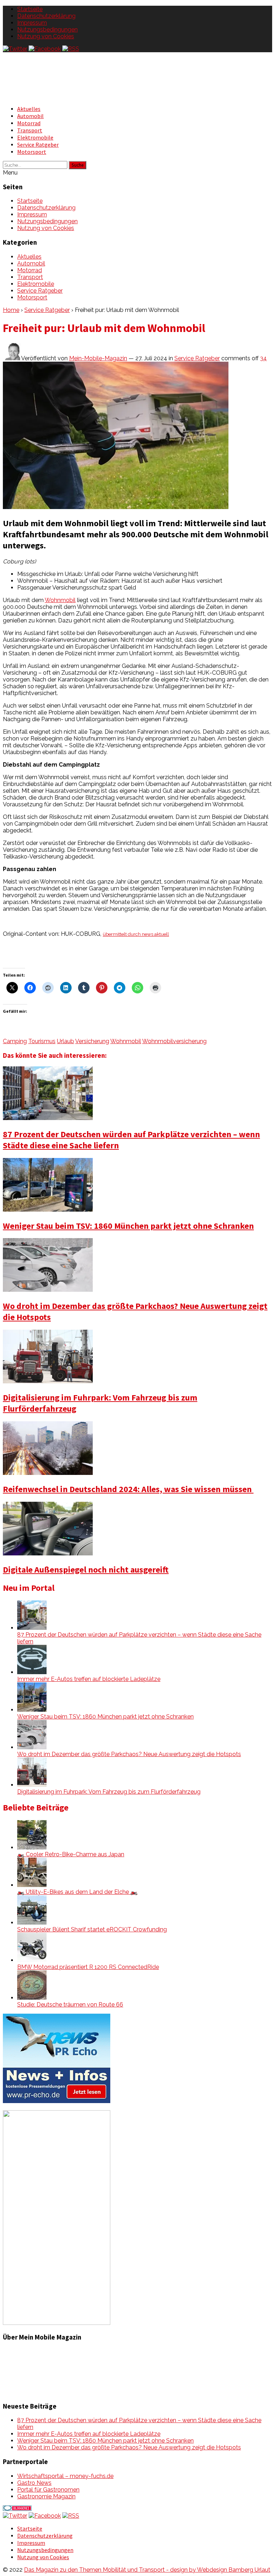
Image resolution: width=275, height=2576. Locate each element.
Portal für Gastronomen (48, 2490)
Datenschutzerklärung (46, 16)
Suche (78, 165)
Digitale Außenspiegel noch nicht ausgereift (86, 1570)
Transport (30, 130)
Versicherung (92, 1041)
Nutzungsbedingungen (47, 30)
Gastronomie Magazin (46, 2496)
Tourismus (42, 1041)
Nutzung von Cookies (46, 36)
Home (11, 310)
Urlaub (66, 1041)
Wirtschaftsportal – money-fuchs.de (65, 2476)
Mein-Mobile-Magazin (98, 358)
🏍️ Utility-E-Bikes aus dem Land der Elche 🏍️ (77, 1892)
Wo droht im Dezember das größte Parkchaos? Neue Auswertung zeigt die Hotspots (129, 1754)
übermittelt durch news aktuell (136, 934)
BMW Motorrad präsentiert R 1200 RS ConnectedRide (88, 1967)
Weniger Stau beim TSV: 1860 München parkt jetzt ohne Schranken (128, 1226)
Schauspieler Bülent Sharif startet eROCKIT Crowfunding (92, 1929)
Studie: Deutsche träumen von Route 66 (70, 2005)
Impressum (32, 23)
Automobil (30, 116)
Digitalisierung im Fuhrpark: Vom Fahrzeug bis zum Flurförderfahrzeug (109, 1792)
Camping (15, 1041)
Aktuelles (29, 109)
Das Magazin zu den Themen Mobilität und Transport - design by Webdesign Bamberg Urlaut (147, 2570)
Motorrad (29, 123)
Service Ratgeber (38, 145)
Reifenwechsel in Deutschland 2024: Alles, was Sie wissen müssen (128, 1489)
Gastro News (34, 2483)
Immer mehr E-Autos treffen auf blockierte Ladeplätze (89, 1679)
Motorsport (32, 152)
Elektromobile (35, 137)
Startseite (30, 9)
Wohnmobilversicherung (174, 1041)
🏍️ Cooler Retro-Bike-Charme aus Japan (71, 1854)
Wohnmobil (60, 600)
